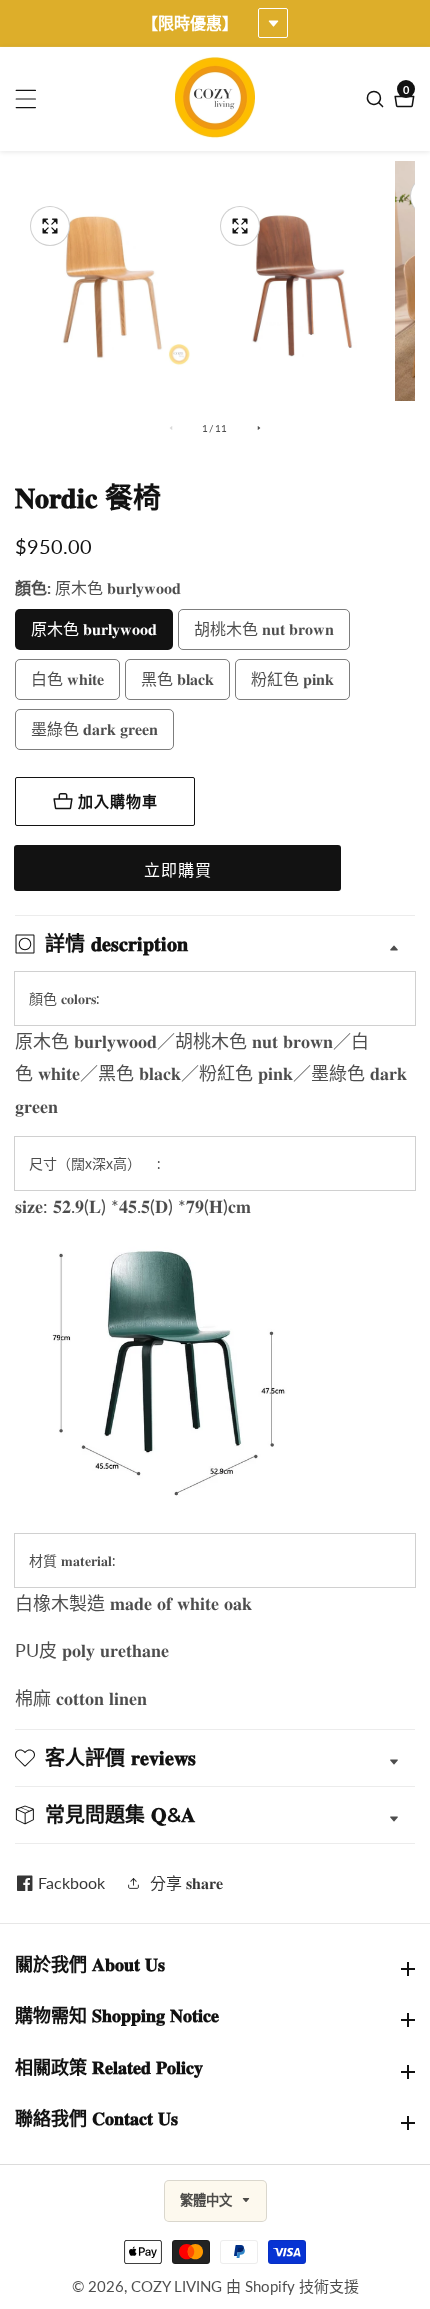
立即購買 (178, 869)
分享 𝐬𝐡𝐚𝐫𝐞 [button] (186, 1882)
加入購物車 (118, 801)
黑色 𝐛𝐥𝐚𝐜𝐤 (177, 678)
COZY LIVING (176, 2286)
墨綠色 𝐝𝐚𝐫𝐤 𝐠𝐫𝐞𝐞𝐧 (94, 728)
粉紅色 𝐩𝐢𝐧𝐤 (292, 678)
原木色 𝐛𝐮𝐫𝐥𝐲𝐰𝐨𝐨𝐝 (94, 628)
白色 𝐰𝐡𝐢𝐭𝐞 (67, 678)
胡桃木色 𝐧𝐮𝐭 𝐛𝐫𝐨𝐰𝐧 (264, 628)
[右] (259, 428)
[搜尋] (377, 99)
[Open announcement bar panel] (273, 23)
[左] (171, 428)
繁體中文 (208, 2200)
